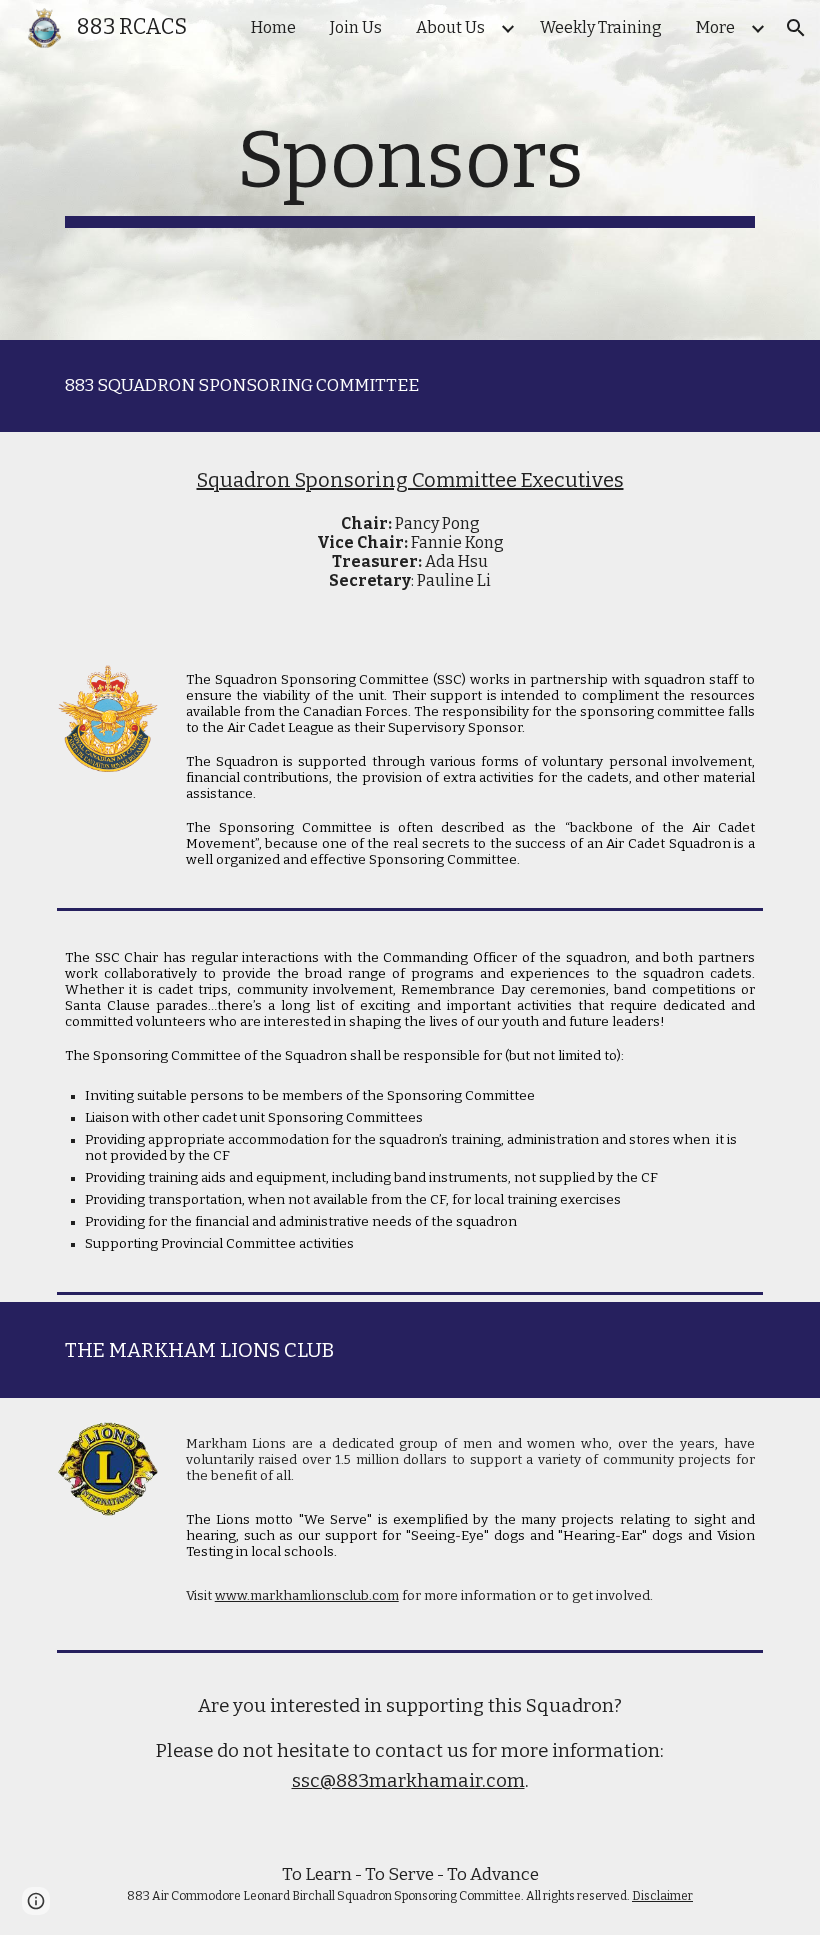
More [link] (715, 27)
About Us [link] (450, 27)
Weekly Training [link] (601, 27)
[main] (410, 170)
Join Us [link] (356, 27)
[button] (796, 28)
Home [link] (273, 27)
